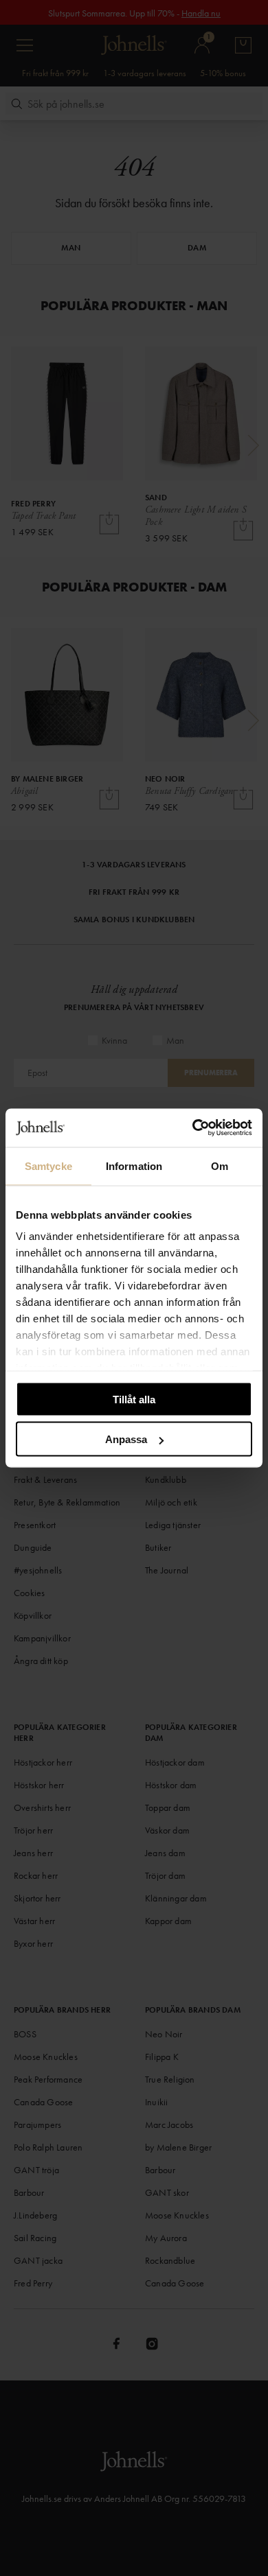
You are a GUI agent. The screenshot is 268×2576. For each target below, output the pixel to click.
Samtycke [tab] (48, 1166)
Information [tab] (134, 1166)
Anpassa (126, 1439)
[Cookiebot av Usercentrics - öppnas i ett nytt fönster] (193, 1128)
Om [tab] (220, 1166)
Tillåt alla (134, 1399)
